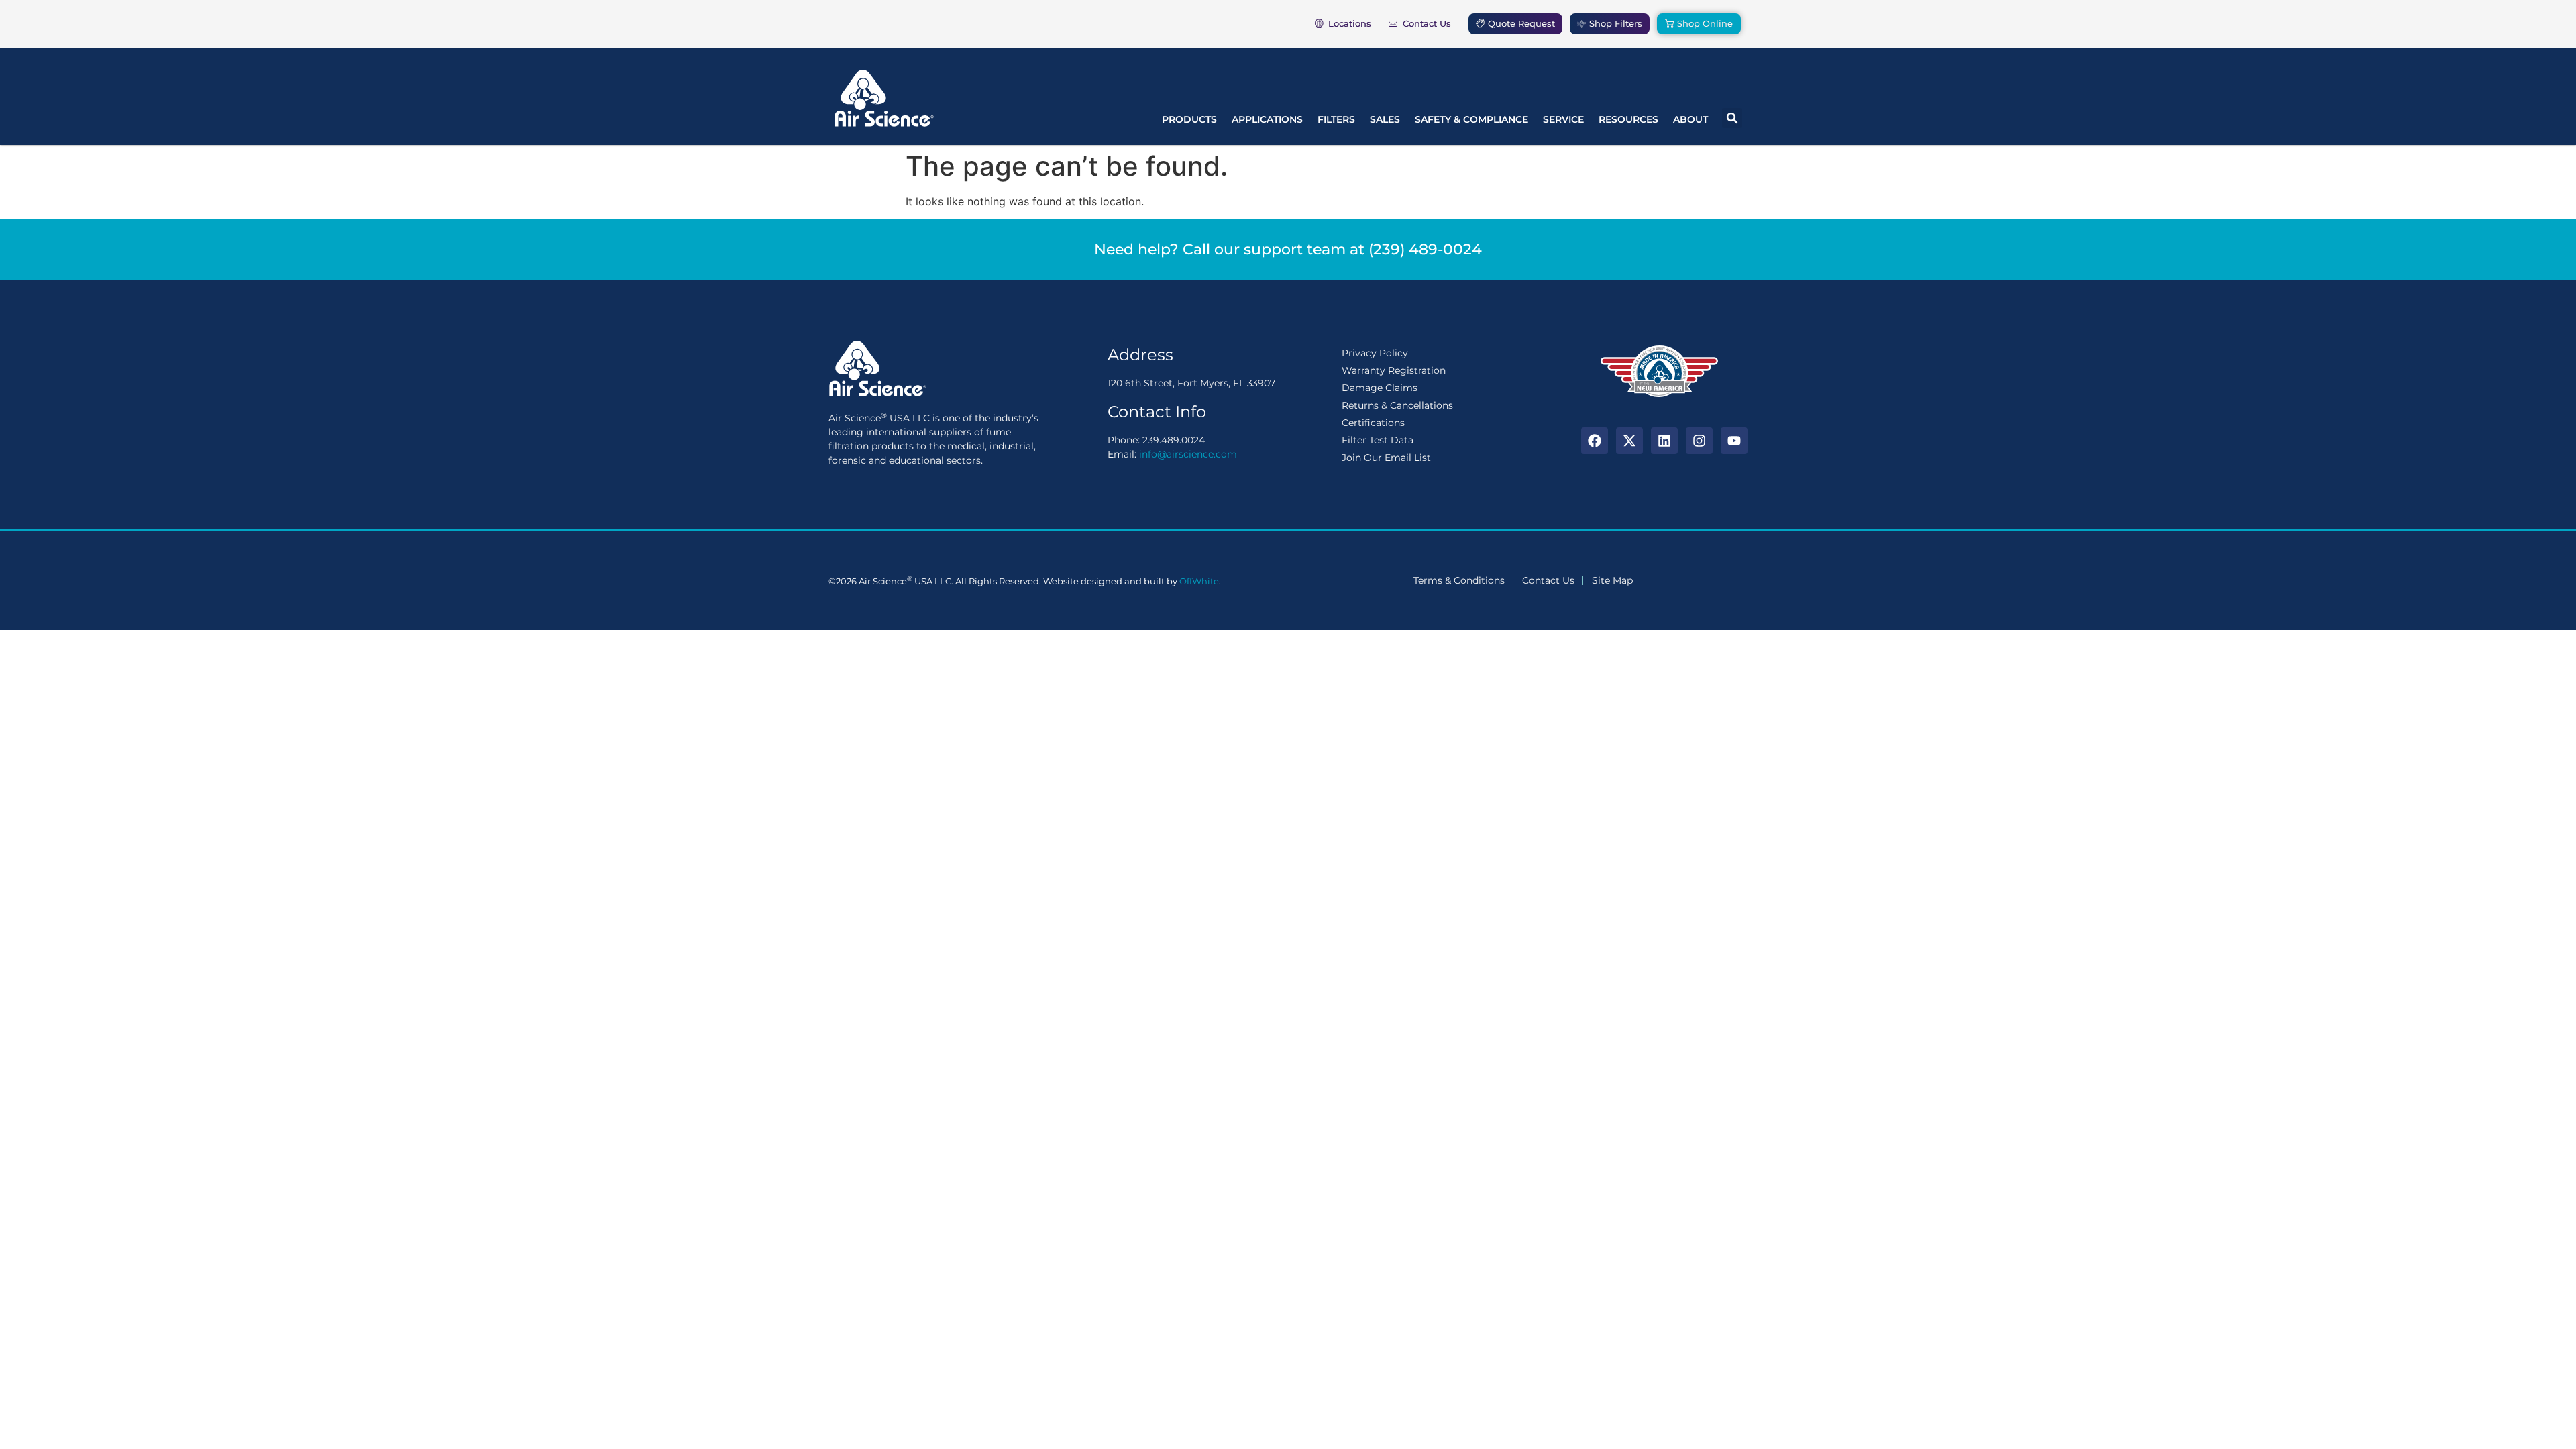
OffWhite (1199, 581)
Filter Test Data (1378, 440)
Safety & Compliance (1471, 119)
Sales (1385, 119)
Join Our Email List (1386, 458)
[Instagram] (1699, 441)
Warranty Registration (1394, 370)
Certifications (1373, 423)
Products (1189, 119)
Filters (1336, 119)
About (1690, 119)
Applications (1267, 119)
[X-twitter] (1629, 441)
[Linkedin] (1664, 441)
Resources (1628, 119)
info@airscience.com (1188, 454)
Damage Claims (1380, 388)
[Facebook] (1595, 441)
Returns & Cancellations (1397, 405)
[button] (1732, 118)
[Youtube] (1734, 441)
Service (1563, 119)
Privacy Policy (1375, 353)
